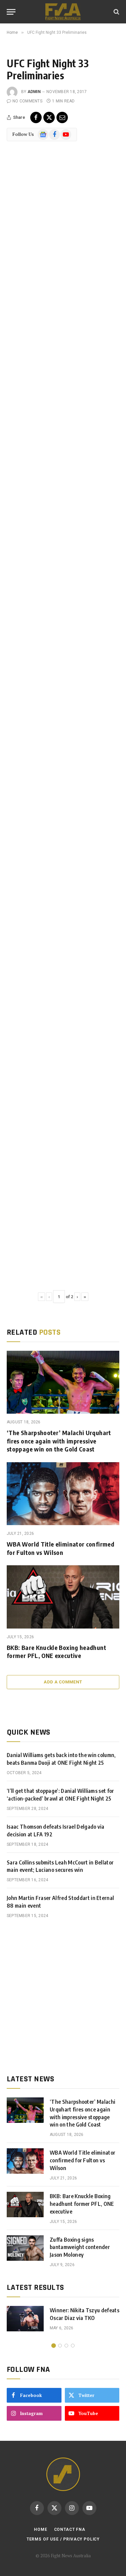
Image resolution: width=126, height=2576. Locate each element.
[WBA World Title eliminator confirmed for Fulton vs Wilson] (63, 1494)
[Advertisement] (63, 1997)
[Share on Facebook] (36, 117)
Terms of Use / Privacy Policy (63, 2539)
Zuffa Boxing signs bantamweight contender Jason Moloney (80, 2247)
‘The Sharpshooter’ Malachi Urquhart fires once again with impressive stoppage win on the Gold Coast (59, 1441)
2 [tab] (60, 2346)
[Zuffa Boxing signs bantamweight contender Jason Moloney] (25, 2248)
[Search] (116, 12)
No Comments (27, 101)
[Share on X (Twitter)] (49, 117)
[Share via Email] (62, 117)
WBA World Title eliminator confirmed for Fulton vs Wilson (60, 1548)
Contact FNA (70, 2529)
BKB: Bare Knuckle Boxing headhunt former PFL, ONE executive (56, 1651)
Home (40, 2529)
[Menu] (11, 12)
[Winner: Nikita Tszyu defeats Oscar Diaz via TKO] (25, 2319)
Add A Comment (63, 1682)
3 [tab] (66, 2346)
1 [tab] (54, 2346)
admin (34, 92)
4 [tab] (73, 2346)
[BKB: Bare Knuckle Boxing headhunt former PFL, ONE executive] (63, 1597)
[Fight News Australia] (63, 12)
